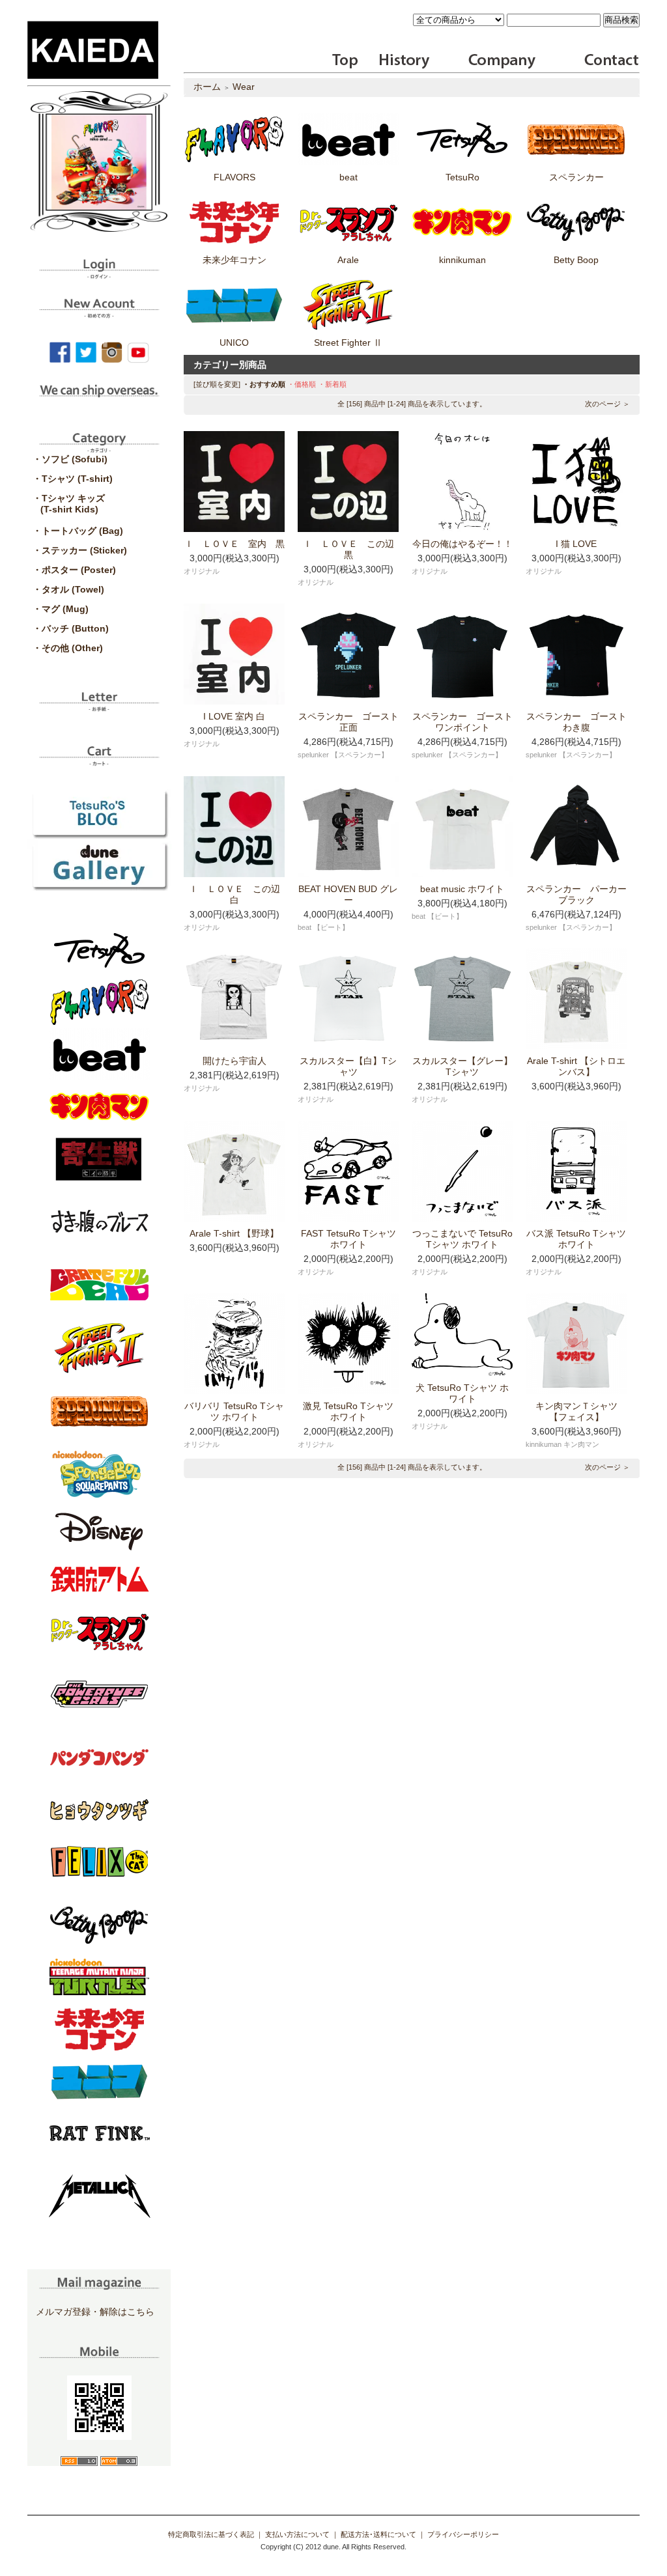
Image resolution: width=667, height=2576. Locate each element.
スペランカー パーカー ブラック (581, 894)
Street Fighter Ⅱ (348, 343)
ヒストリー (396, 61)
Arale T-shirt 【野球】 (234, 1233)
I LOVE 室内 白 (234, 716)
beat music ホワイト (462, 889)
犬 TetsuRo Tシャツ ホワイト (462, 1393)
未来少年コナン (234, 260)
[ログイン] (99, 274)
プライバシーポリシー (463, 2534)
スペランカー (576, 177)
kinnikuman (462, 260)
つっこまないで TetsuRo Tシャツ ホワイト (462, 1239)
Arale (348, 260)
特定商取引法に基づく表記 (211, 2534)
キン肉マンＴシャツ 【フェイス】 (581, 1411)
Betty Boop (576, 260)
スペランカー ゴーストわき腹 (576, 722)
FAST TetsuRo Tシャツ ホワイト (348, 1239)
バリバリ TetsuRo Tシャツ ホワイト (234, 1411)
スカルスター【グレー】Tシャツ (462, 1066)
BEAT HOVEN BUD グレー (348, 894)
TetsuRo (462, 177)
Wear (244, 87)
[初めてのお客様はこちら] (99, 313)
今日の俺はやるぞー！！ (462, 544)
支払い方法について (297, 2534)
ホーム (207, 87)
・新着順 (332, 384)
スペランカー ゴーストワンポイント (462, 722)
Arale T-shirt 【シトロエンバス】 (576, 1066)
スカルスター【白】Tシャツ (348, 1066)
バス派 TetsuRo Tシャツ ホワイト (576, 1239)
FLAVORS (234, 177)
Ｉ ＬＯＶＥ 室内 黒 (234, 544)
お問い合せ (610, 61)
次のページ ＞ (607, 404)
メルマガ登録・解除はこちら (95, 2312)
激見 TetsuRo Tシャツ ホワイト (348, 1411)
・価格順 (302, 384)
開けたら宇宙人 (234, 1061)
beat (348, 177)
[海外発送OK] (99, 400)
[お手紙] (99, 707)
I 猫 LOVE (576, 544)
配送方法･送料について (378, 2534)
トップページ (346, 61)
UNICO (234, 343)
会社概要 (502, 61)
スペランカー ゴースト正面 (348, 722)
